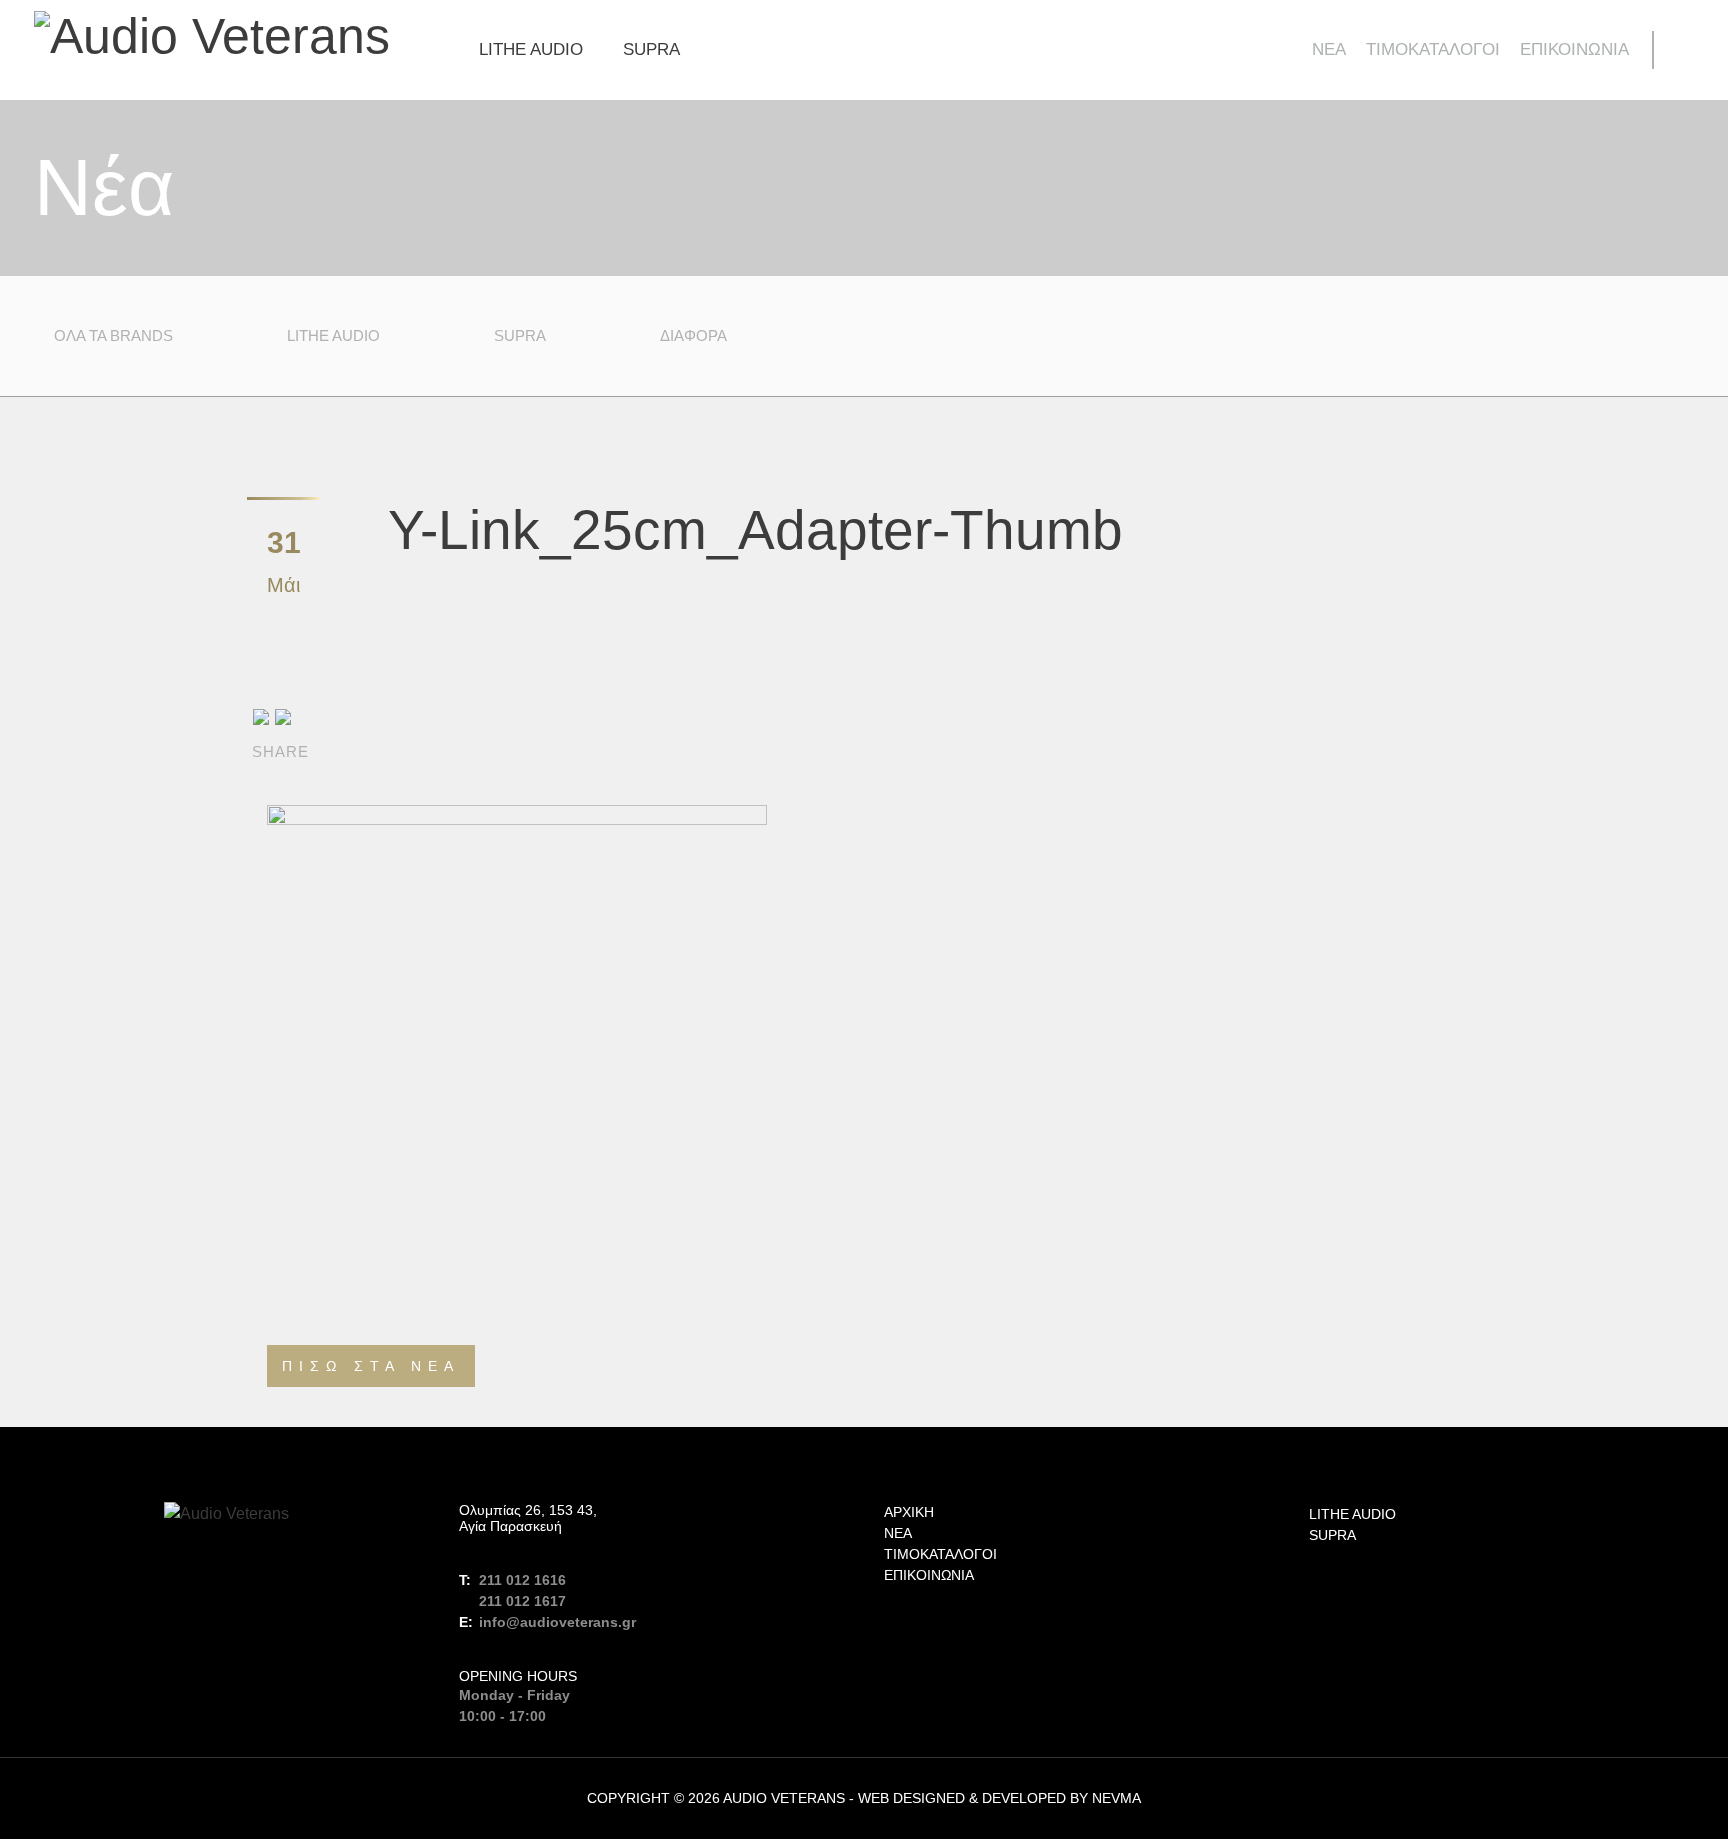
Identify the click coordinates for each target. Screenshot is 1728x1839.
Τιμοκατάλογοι (1433, 49)
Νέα (1329, 49)
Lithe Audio (531, 49)
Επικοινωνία (1574, 49)
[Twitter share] (283, 715)
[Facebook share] (261, 715)
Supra (651, 49)
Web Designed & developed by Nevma (999, 1798)
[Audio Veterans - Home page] (212, 35)
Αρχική (909, 1512)
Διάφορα (693, 335)
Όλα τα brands (113, 335)
